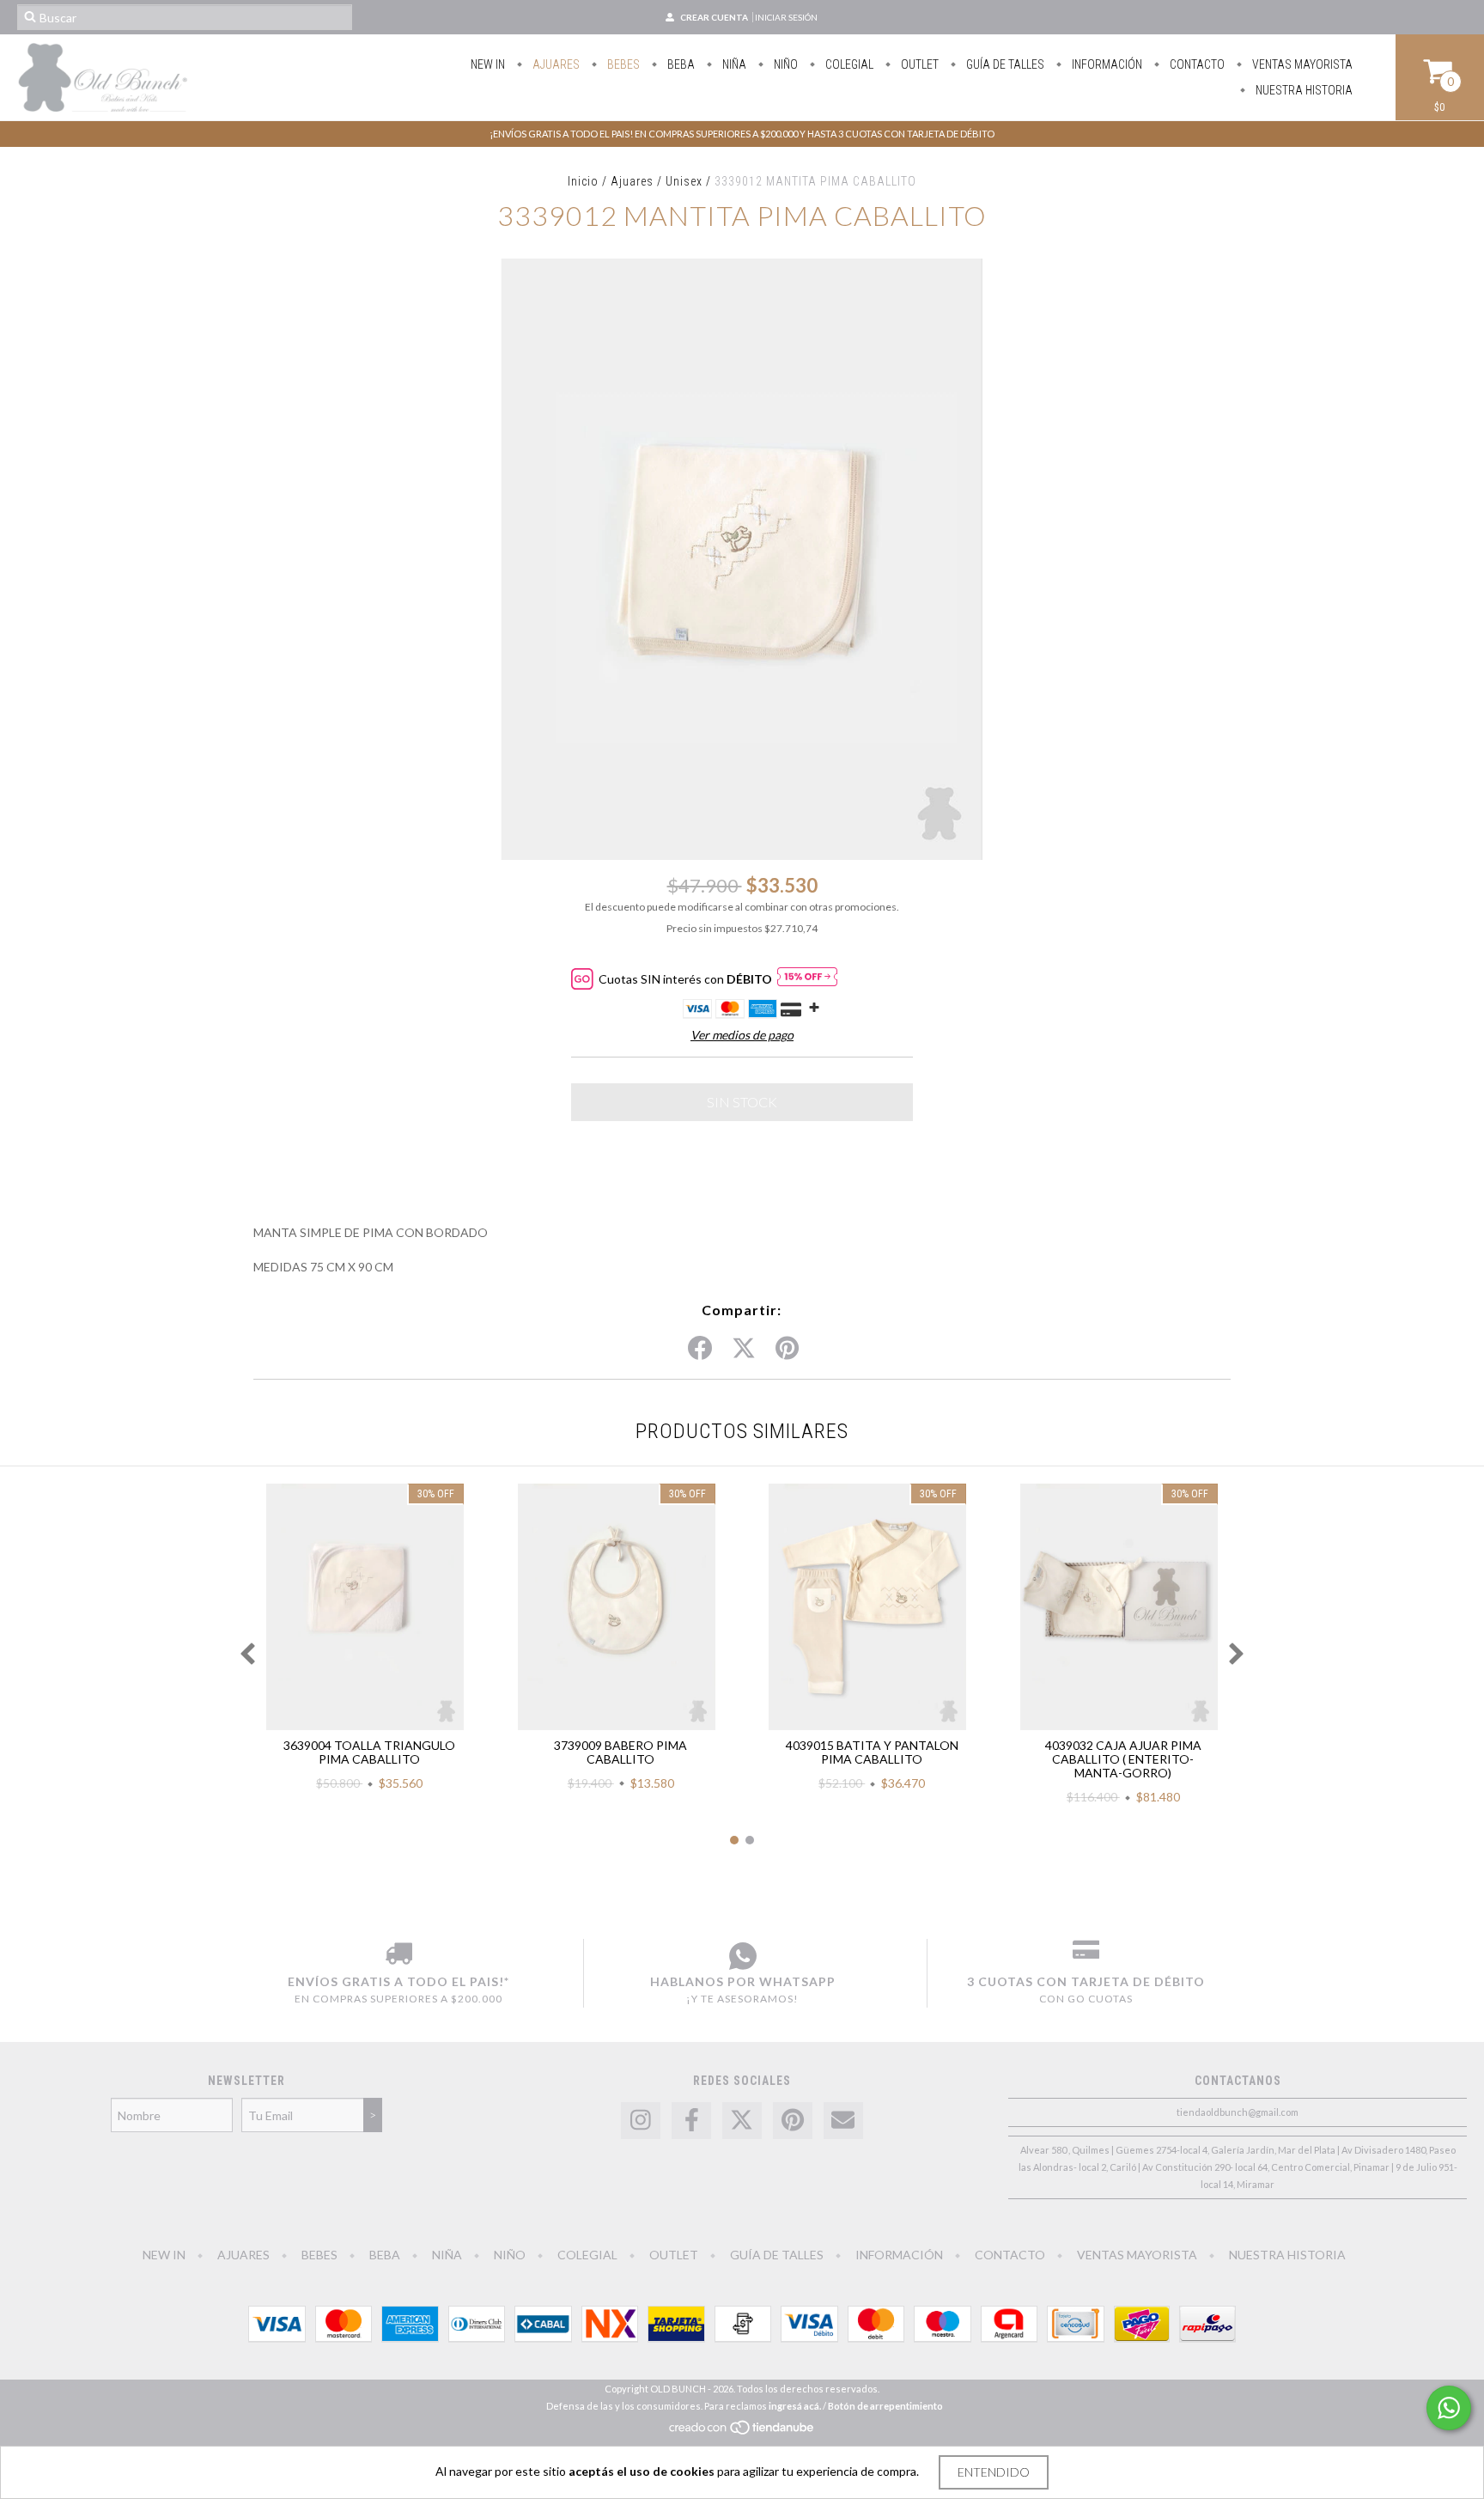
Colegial (848, 64)
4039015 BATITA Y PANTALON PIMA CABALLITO (872, 1752)
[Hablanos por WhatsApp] (742, 1956)
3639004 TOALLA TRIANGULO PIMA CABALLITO (369, 1752)
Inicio (583, 181)
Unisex (684, 181)
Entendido (994, 2472)
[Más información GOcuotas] (807, 979)
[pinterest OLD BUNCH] (793, 2121)
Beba (680, 64)
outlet (918, 64)
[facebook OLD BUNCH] (691, 2121)
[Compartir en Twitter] (744, 1349)
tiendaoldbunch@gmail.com (1238, 2112)
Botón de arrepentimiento (885, 2406)
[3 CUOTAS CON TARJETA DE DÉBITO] (1086, 1956)
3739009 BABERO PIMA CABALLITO (620, 1752)
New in (488, 64)
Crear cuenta (714, 17)
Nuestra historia (1303, 90)
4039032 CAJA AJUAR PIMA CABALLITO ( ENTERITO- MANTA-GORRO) (1123, 1759)
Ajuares (555, 64)
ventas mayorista (1301, 64)
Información (1106, 64)
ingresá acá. (795, 2406)
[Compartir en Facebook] (700, 1349)
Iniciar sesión (786, 17)
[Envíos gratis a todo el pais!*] (398, 1956)
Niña (733, 64)
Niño (785, 64)
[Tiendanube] (742, 2432)
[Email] (843, 2121)
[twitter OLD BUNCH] (742, 2121)
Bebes (622, 64)
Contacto (1196, 64)
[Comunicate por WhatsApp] (1449, 2408)
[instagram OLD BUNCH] (641, 2121)
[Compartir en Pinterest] (787, 1349)
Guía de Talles (1004, 64)
